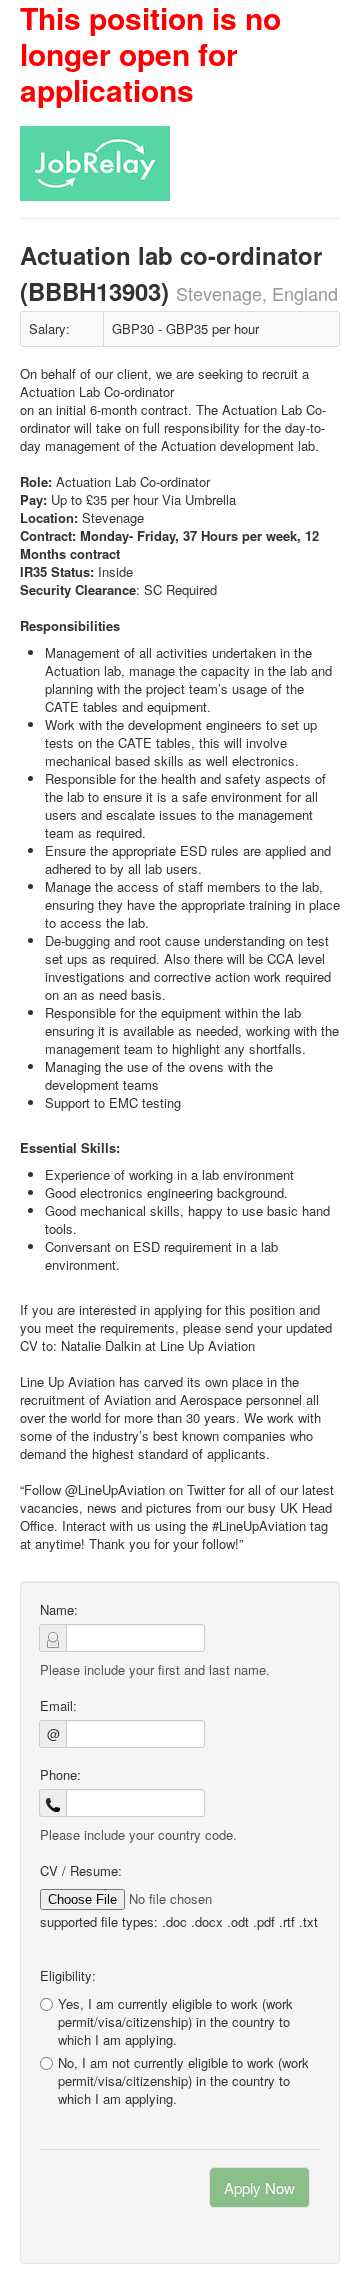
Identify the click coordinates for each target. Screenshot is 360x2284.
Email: (58, 1706)
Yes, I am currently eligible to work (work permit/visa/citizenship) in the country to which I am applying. (175, 2021)
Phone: (60, 1775)
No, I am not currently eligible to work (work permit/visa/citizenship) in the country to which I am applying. (183, 2081)
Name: (59, 1610)
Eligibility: (68, 1976)
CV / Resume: (81, 1871)
